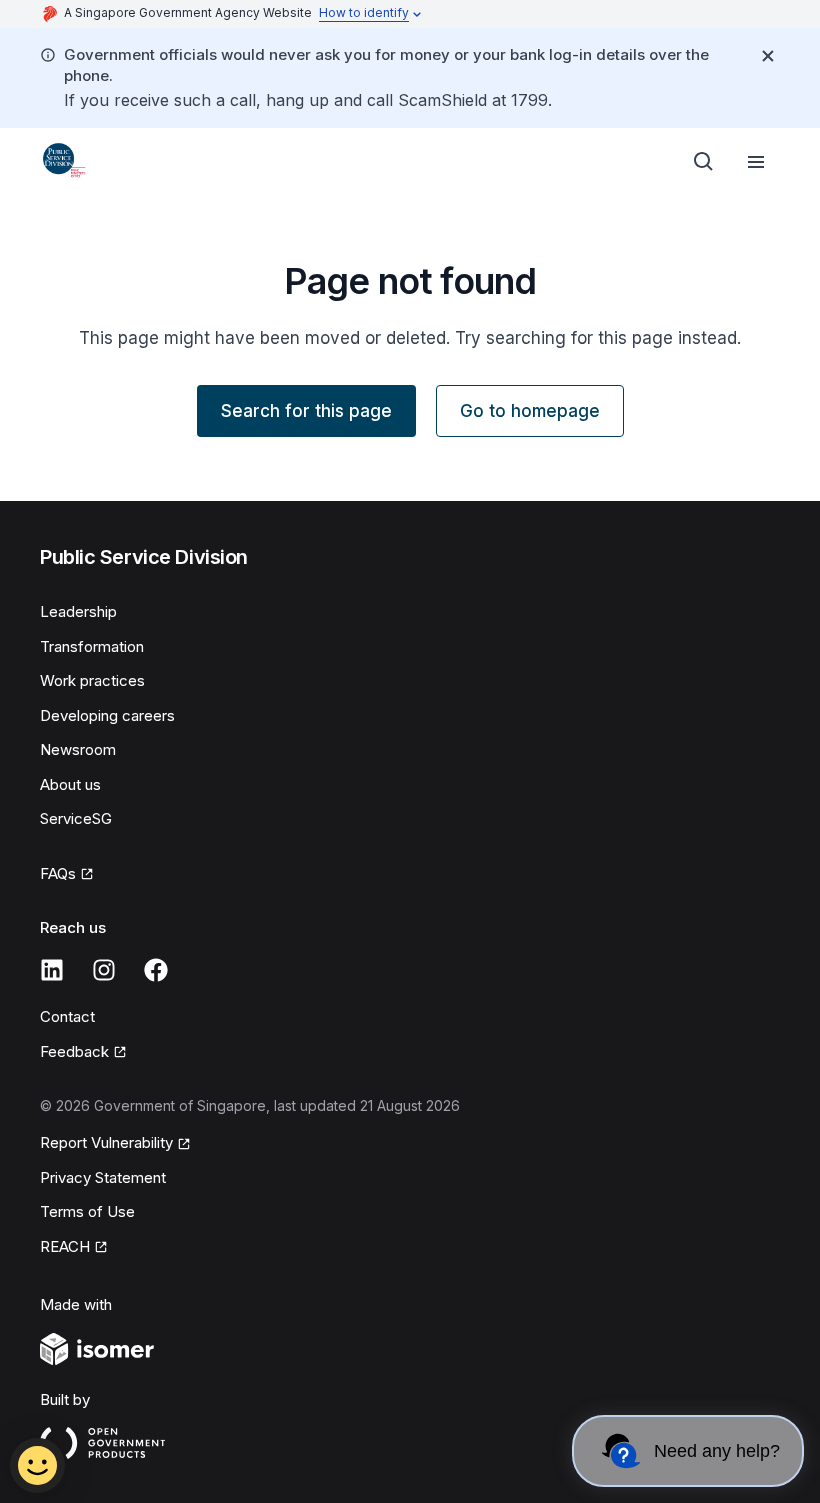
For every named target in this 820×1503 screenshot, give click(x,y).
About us (70, 784)
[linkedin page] (52, 970)
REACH (65, 1246)
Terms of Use (87, 1211)
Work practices (92, 680)
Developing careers (107, 715)
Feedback (74, 1051)
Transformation (92, 646)
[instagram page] (104, 970)
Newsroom (78, 749)
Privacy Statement (103, 1177)
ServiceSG (76, 818)
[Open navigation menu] (756, 162)
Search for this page (306, 411)
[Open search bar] (704, 162)
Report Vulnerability (106, 1142)
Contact (67, 1016)
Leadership (78, 611)
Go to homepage (530, 411)
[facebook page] (156, 970)
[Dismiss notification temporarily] (768, 56)
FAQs (58, 873)
